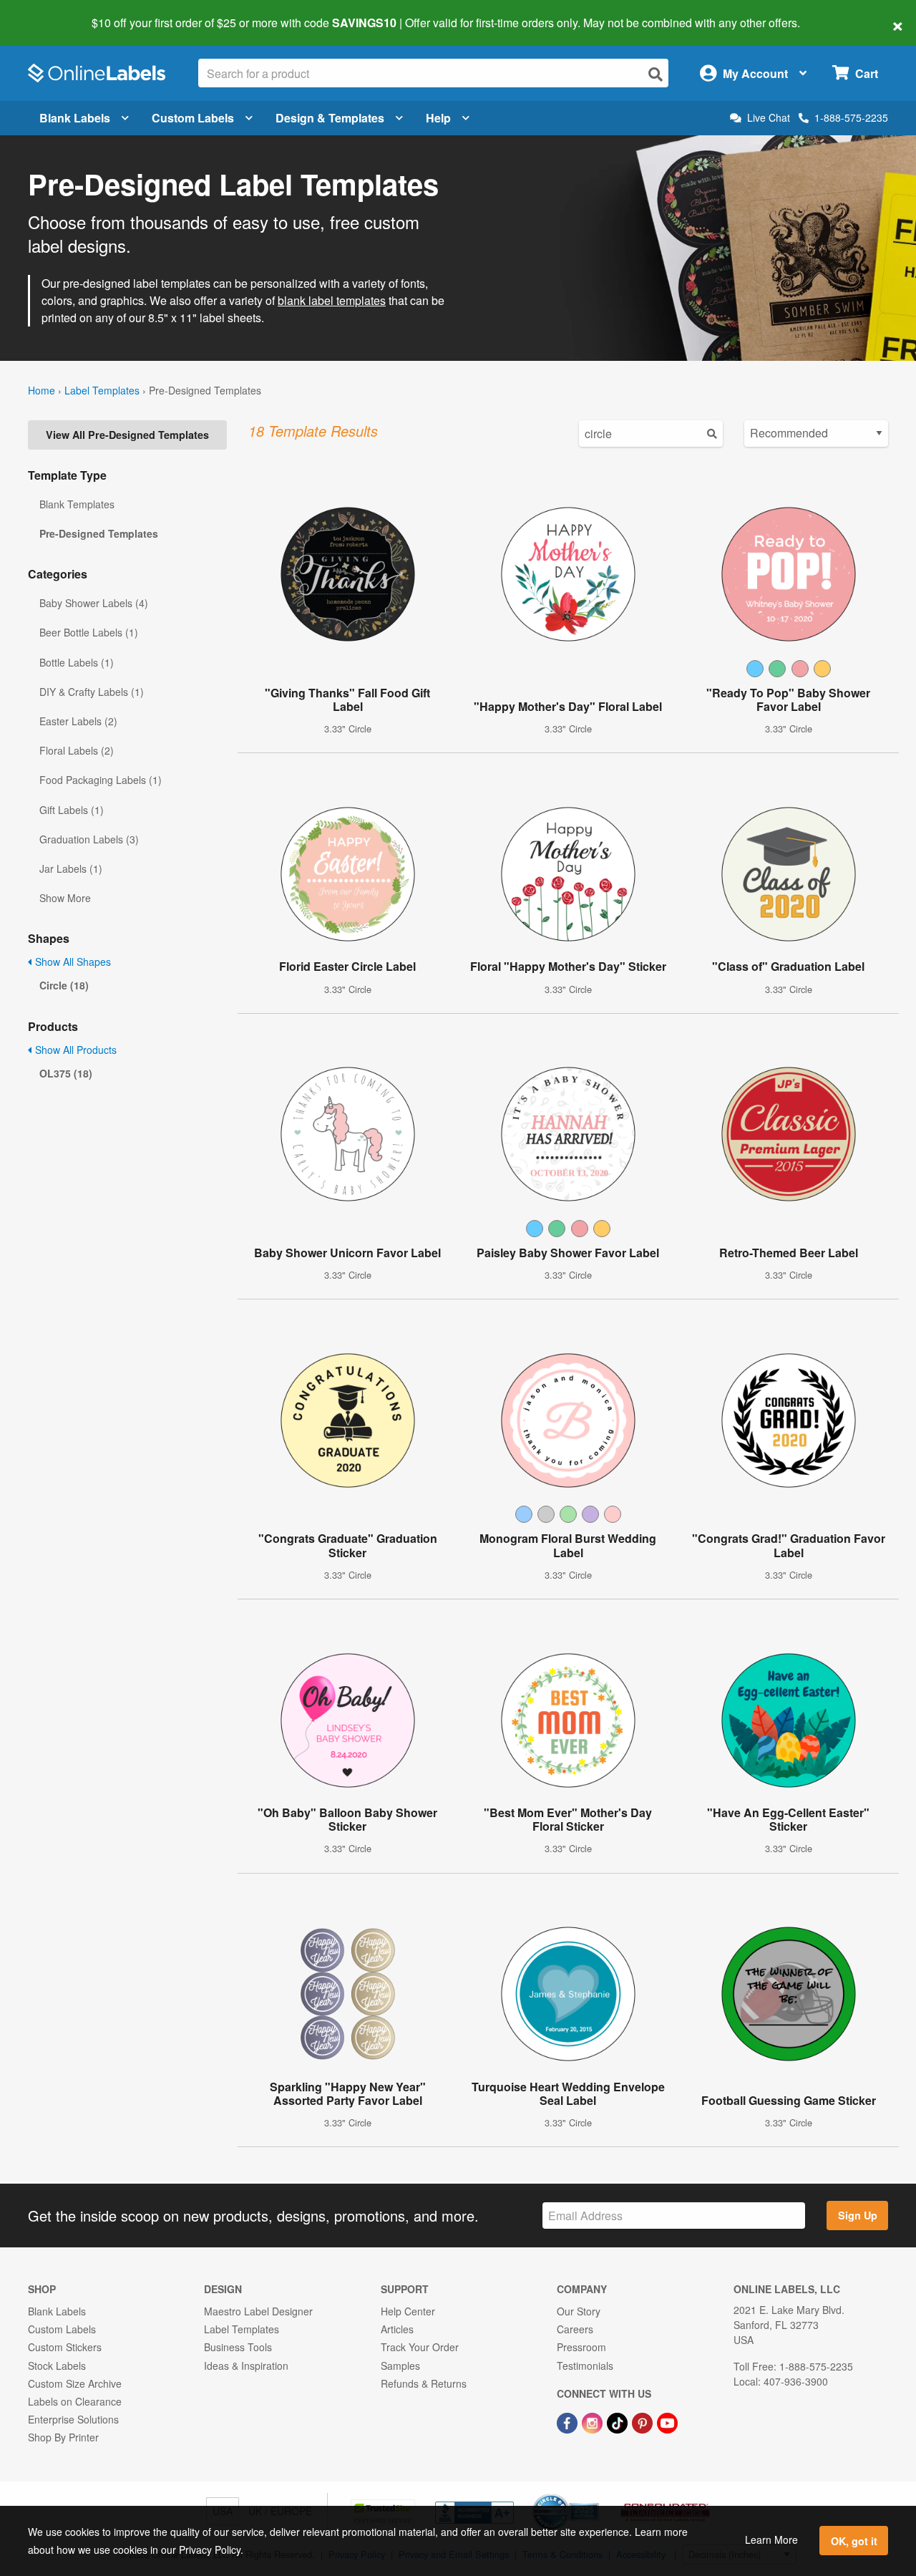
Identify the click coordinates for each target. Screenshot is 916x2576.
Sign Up (858, 2215)
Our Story (579, 2311)
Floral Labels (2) (77, 750)
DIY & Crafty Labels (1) (92, 692)
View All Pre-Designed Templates (127, 435)
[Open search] (656, 74)
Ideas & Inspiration (246, 2366)
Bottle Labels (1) (77, 662)
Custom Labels (193, 118)
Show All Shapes (72, 962)
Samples (400, 2366)
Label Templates (102, 390)
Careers (575, 2329)
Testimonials (585, 2366)
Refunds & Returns (424, 2383)
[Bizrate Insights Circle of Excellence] (594, 2495)
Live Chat (769, 118)
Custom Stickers (65, 2347)
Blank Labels (75, 118)
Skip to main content (52, 13)
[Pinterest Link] (644, 2421)
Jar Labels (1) (71, 868)
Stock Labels (57, 2366)
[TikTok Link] (619, 2421)
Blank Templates (77, 504)
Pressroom (581, 2347)
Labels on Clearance (75, 2401)
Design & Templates (330, 118)
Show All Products (74, 1050)
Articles (397, 2329)
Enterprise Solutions (73, 2419)
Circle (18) (64, 985)
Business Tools (238, 2347)
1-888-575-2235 (851, 117)
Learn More (771, 2539)
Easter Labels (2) (78, 721)
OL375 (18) (66, 1073)
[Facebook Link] (569, 2421)
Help (438, 118)
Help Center (408, 2311)
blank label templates (332, 300)
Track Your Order (420, 2347)
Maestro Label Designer (258, 2311)
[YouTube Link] (667, 2421)
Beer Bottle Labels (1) (89, 632)
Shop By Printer (63, 2437)
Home (42, 390)
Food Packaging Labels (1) (101, 780)
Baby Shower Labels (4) (94, 603)
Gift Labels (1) (72, 810)
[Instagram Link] (594, 2421)
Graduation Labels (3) (89, 839)
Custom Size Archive (75, 2383)
